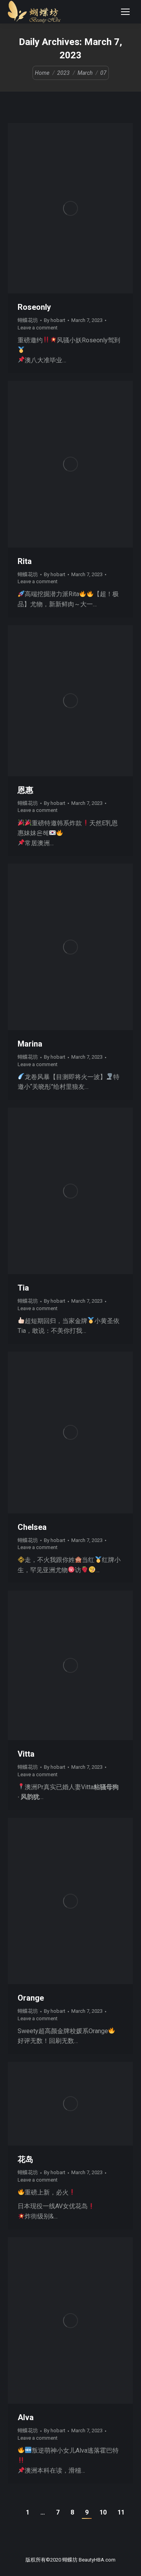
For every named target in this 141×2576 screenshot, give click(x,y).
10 (103, 2512)
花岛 (25, 2159)
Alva (26, 2417)
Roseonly (34, 307)
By (55, 320)
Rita (25, 561)
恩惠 (25, 790)
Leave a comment (38, 328)
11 (121, 2512)
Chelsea (32, 1527)
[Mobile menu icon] (125, 12)
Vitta (26, 1754)
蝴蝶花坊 (28, 320)
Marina (30, 1044)
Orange (31, 1998)
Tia (23, 1288)
